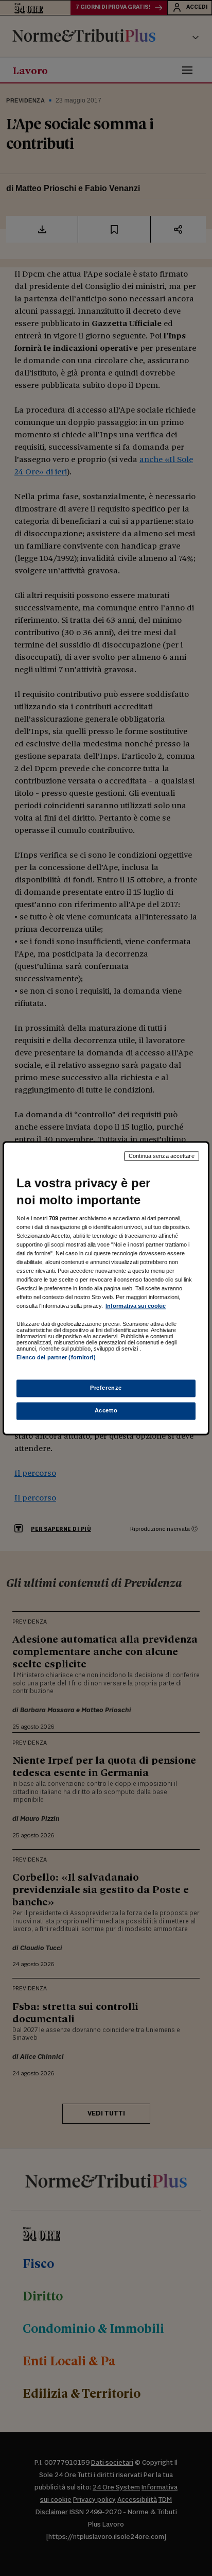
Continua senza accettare (162, 1156)
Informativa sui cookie (136, 1306)
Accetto (106, 1410)
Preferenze (106, 1388)
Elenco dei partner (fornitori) (56, 1358)
